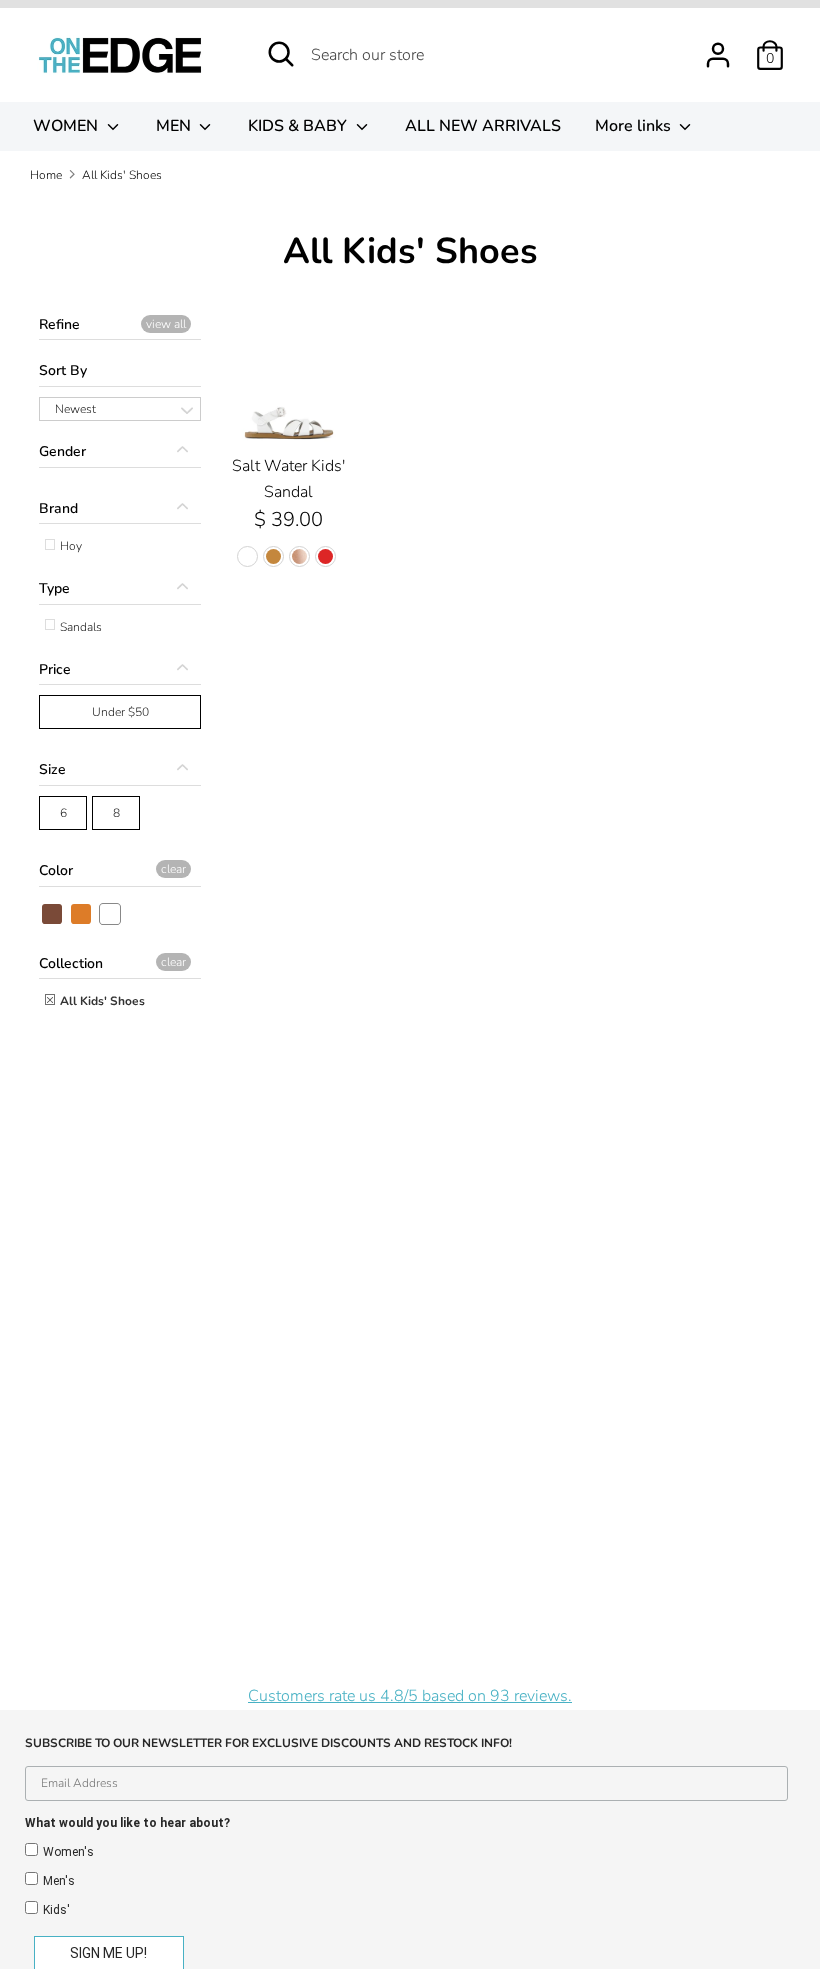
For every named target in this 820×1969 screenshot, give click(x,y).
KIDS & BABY (299, 126)
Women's (68, 1852)
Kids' (56, 1910)
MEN (175, 126)
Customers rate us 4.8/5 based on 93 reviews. (410, 1696)
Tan (82, 914)
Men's (59, 1881)
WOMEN (67, 126)
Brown (53, 914)
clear (173, 869)
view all (166, 324)
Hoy (69, 546)
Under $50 (120, 712)
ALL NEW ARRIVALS (483, 126)
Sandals (79, 627)
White (111, 914)
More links (635, 126)
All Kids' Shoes (101, 1001)
